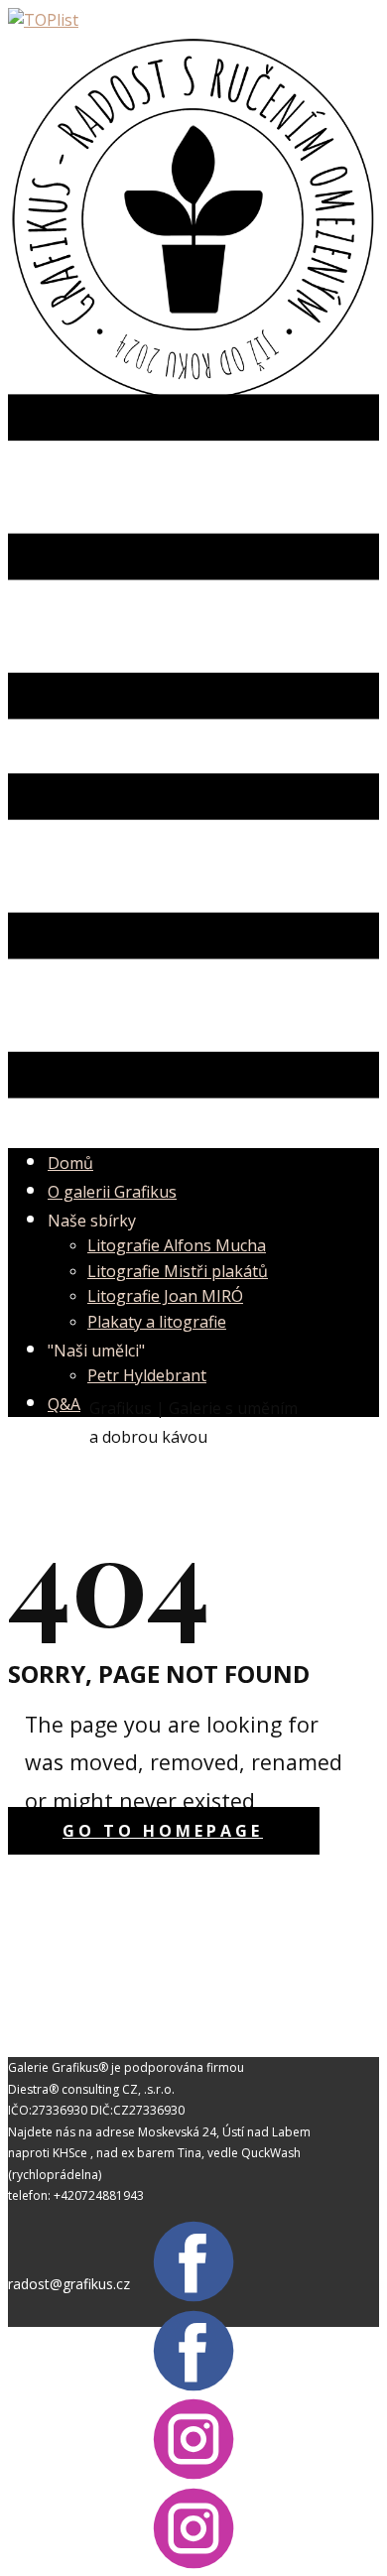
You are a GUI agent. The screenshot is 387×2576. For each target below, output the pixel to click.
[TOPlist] (43, 20)
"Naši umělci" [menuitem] (96, 1351)
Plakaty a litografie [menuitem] (157, 1322)
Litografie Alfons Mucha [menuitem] (177, 1245)
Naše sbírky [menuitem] (92, 1221)
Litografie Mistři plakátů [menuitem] (178, 1271)
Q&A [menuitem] (64, 1404)
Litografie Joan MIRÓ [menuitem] (165, 1296)
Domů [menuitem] (70, 1163)
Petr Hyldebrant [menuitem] (147, 1375)
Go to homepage (163, 1831)
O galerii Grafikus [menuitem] (112, 1192)
